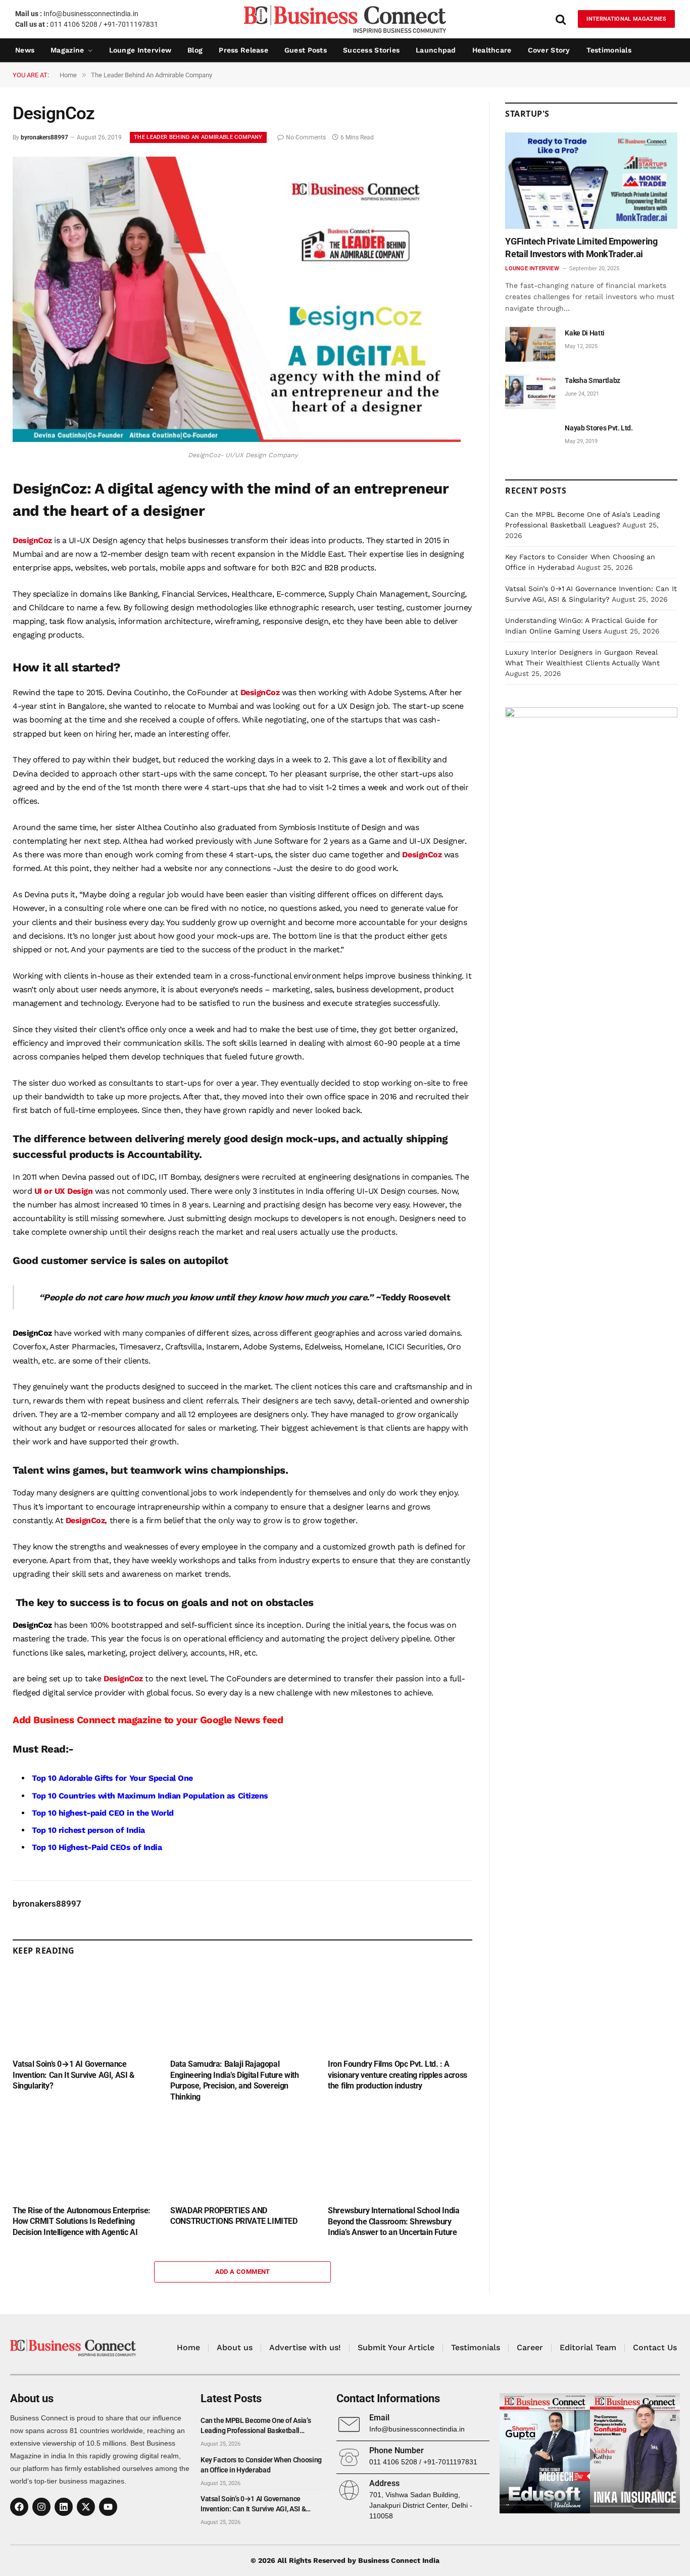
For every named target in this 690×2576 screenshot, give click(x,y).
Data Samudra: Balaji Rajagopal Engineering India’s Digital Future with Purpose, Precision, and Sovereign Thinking (234, 2080)
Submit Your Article (396, 2347)
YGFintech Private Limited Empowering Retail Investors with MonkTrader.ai (581, 247)
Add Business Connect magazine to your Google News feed (148, 1720)
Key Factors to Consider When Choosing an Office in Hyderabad (261, 2465)
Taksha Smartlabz (592, 380)
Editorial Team (588, 2347)
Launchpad (436, 50)
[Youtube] (108, 2507)
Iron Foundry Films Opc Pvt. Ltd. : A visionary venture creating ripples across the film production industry (398, 2075)
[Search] (561, 19)
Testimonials (609, 50)
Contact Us (655, 2347)
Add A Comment (243, 2272)
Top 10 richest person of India (88, 1830)
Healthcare (492, 50)
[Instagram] (41, 2507)
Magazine (67, 50)
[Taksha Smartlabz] (530, 392)
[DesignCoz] (237, 440)
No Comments (306, 137)
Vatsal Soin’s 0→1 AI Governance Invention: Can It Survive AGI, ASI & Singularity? (74, 2075)
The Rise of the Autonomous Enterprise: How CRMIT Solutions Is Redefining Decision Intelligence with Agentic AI (82, 2222)
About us (235, 2347)
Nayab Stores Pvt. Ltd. (599, 428)
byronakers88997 (44, 137)
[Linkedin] (64, 2507)
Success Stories (371, 50)
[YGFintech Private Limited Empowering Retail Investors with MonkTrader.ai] (591, 181)
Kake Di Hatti (584, 333)
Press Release (243, 50)
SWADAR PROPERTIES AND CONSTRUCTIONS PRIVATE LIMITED (234, 2216)
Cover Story (549, 50)
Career (530, 2347)
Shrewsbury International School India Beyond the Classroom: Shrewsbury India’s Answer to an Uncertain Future (393, 2222)
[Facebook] (19, 2507)
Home (188, 2347)
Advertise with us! (305, 2347)
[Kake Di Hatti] (530, 344)
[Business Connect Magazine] (345, 19)
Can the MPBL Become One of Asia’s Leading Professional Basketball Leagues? (256, 2426)
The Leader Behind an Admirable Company (198, 137)
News (25, 50)
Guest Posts (306, 50)
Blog (195, 50)
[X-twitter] (86, 2507)
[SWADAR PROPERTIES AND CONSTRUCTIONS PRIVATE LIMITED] (242, 2156)
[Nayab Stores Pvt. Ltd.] (530, 439)
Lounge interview (140, 50)
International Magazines (626, 19)
